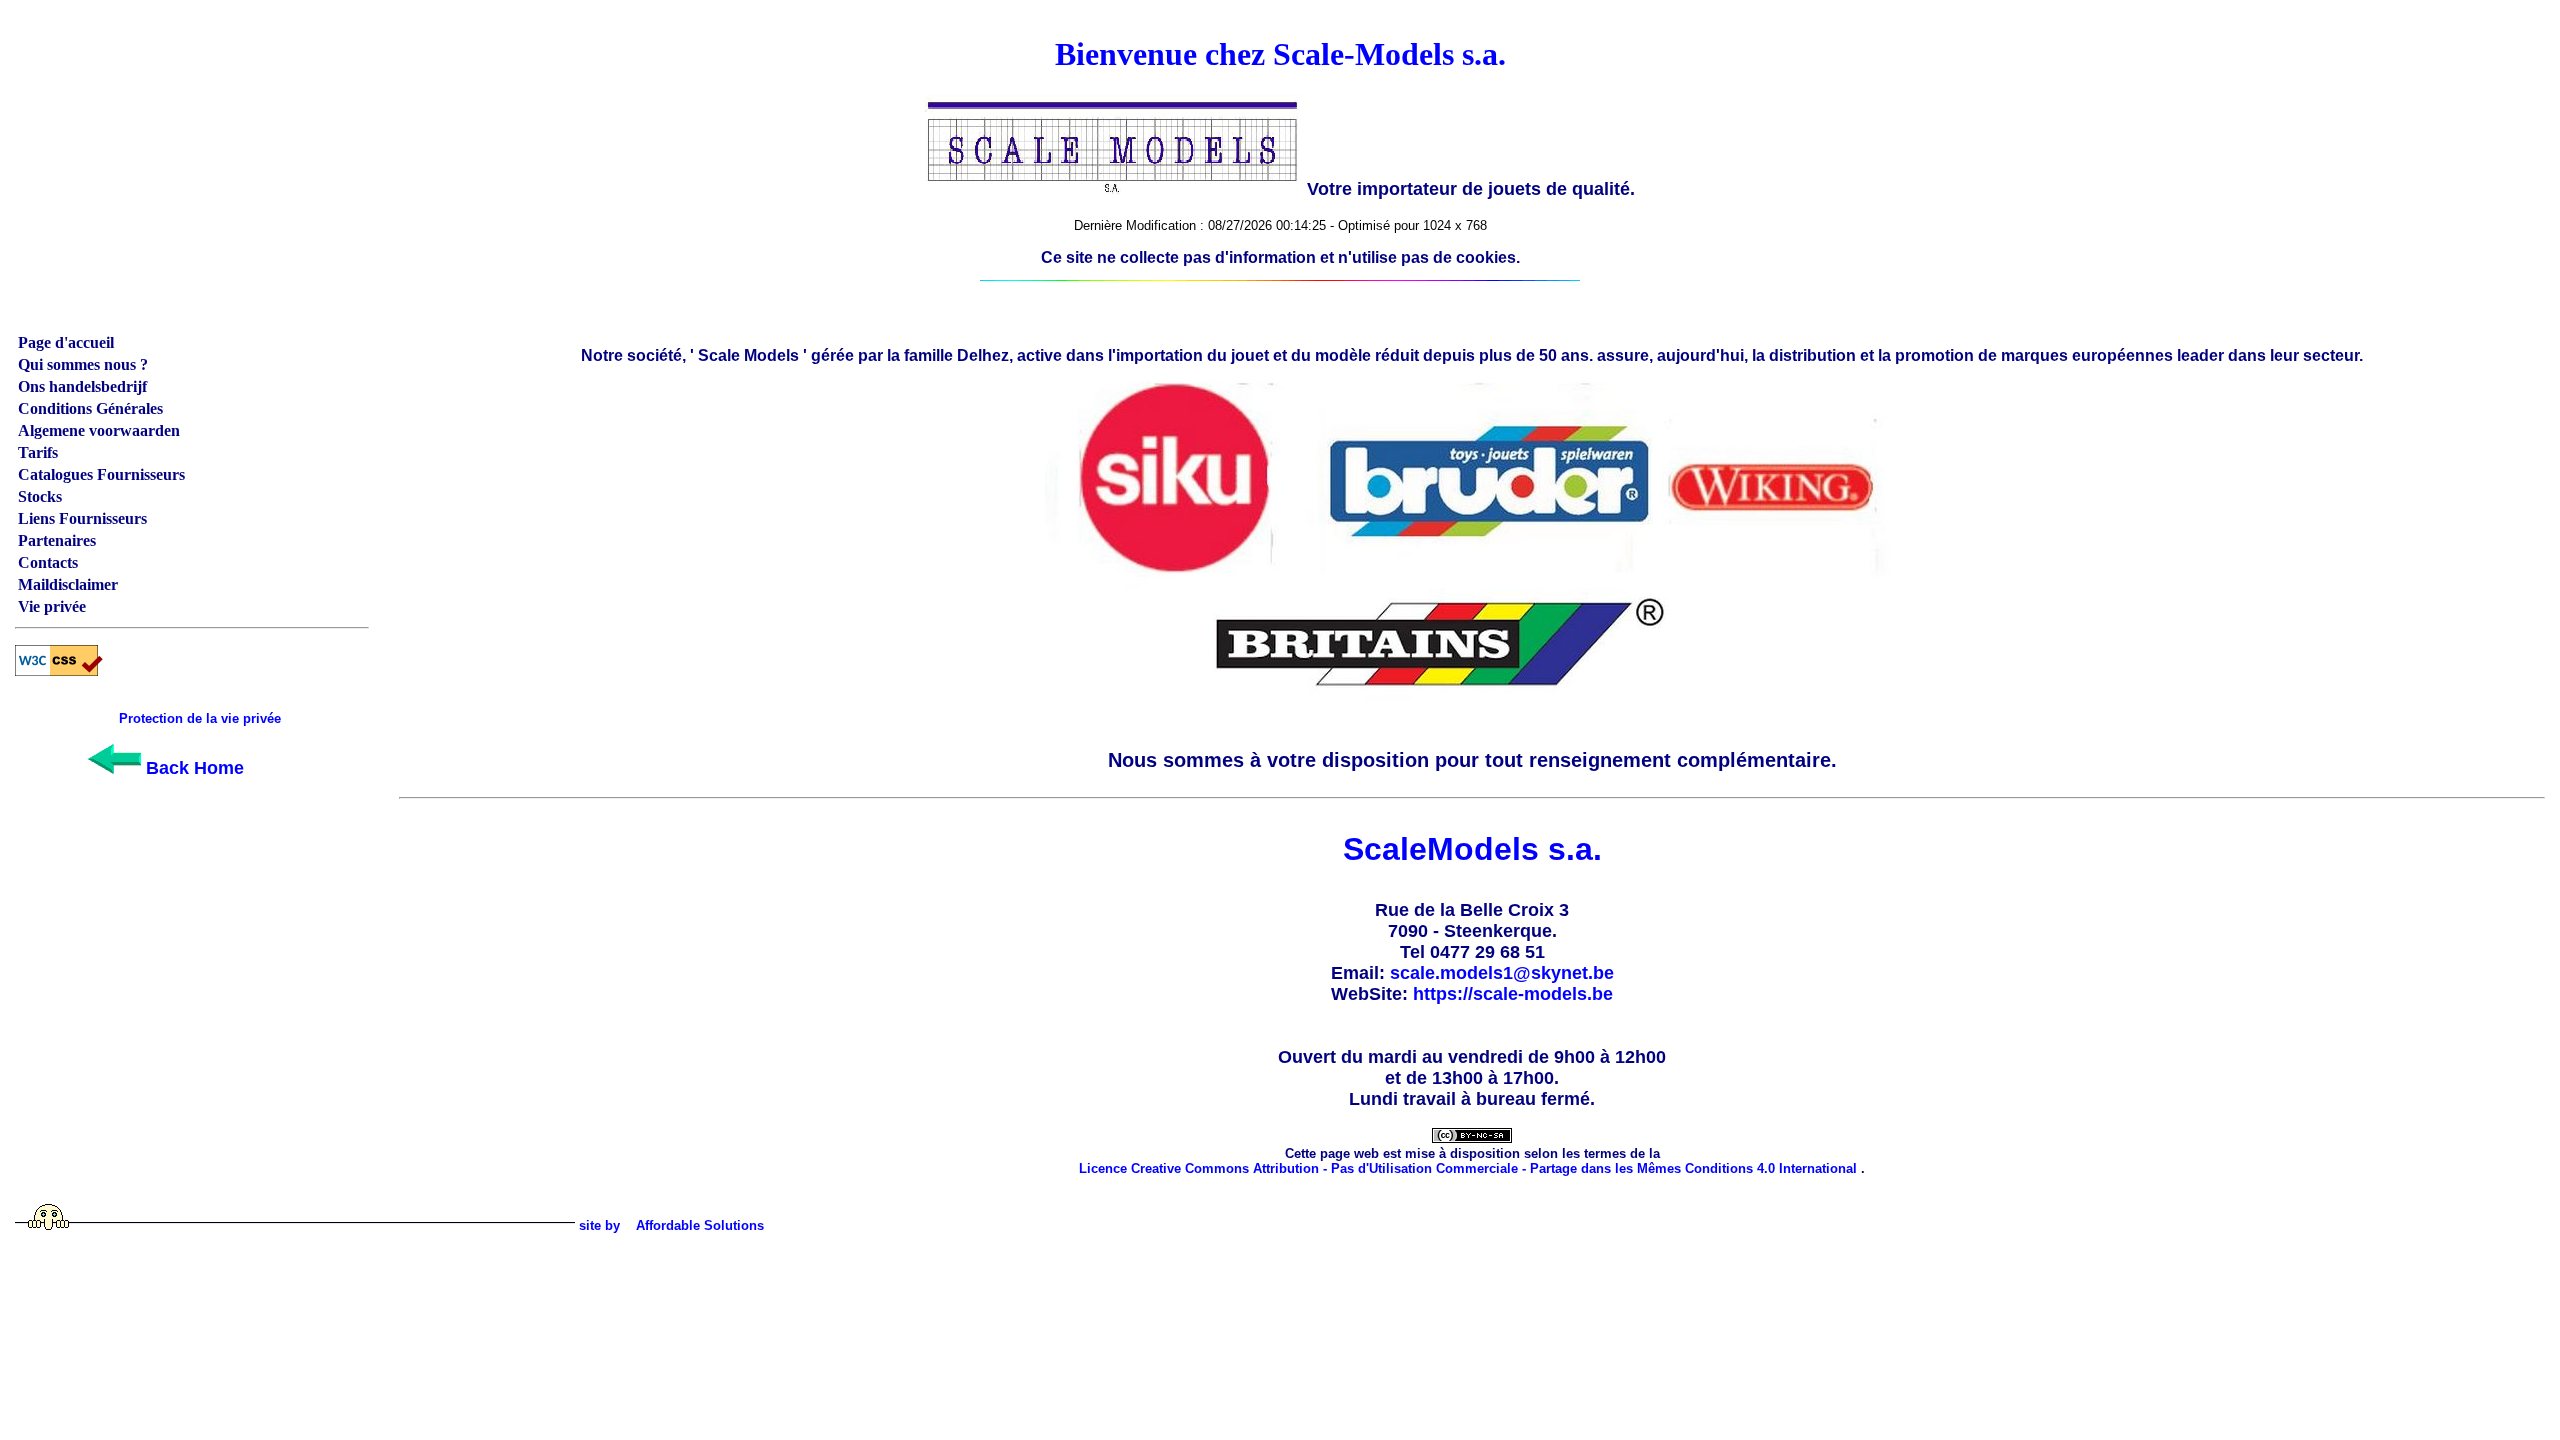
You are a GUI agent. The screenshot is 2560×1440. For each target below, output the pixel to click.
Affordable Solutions (700, 1225)
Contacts (48, 562)
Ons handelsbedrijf (82, 386)
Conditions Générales (90, 408)
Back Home (192, 768)
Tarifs (38, 452)
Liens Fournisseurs (82, 518)
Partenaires (57, 540)
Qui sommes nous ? (83, 364)
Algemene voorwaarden (99, 430)
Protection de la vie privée (200, 718)
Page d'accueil (66, 342)
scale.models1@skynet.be (1502, 973)
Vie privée (52, 606)
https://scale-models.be (1513, 994)
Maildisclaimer (68, 584)
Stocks (40, 496)
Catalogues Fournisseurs (101, 474)
